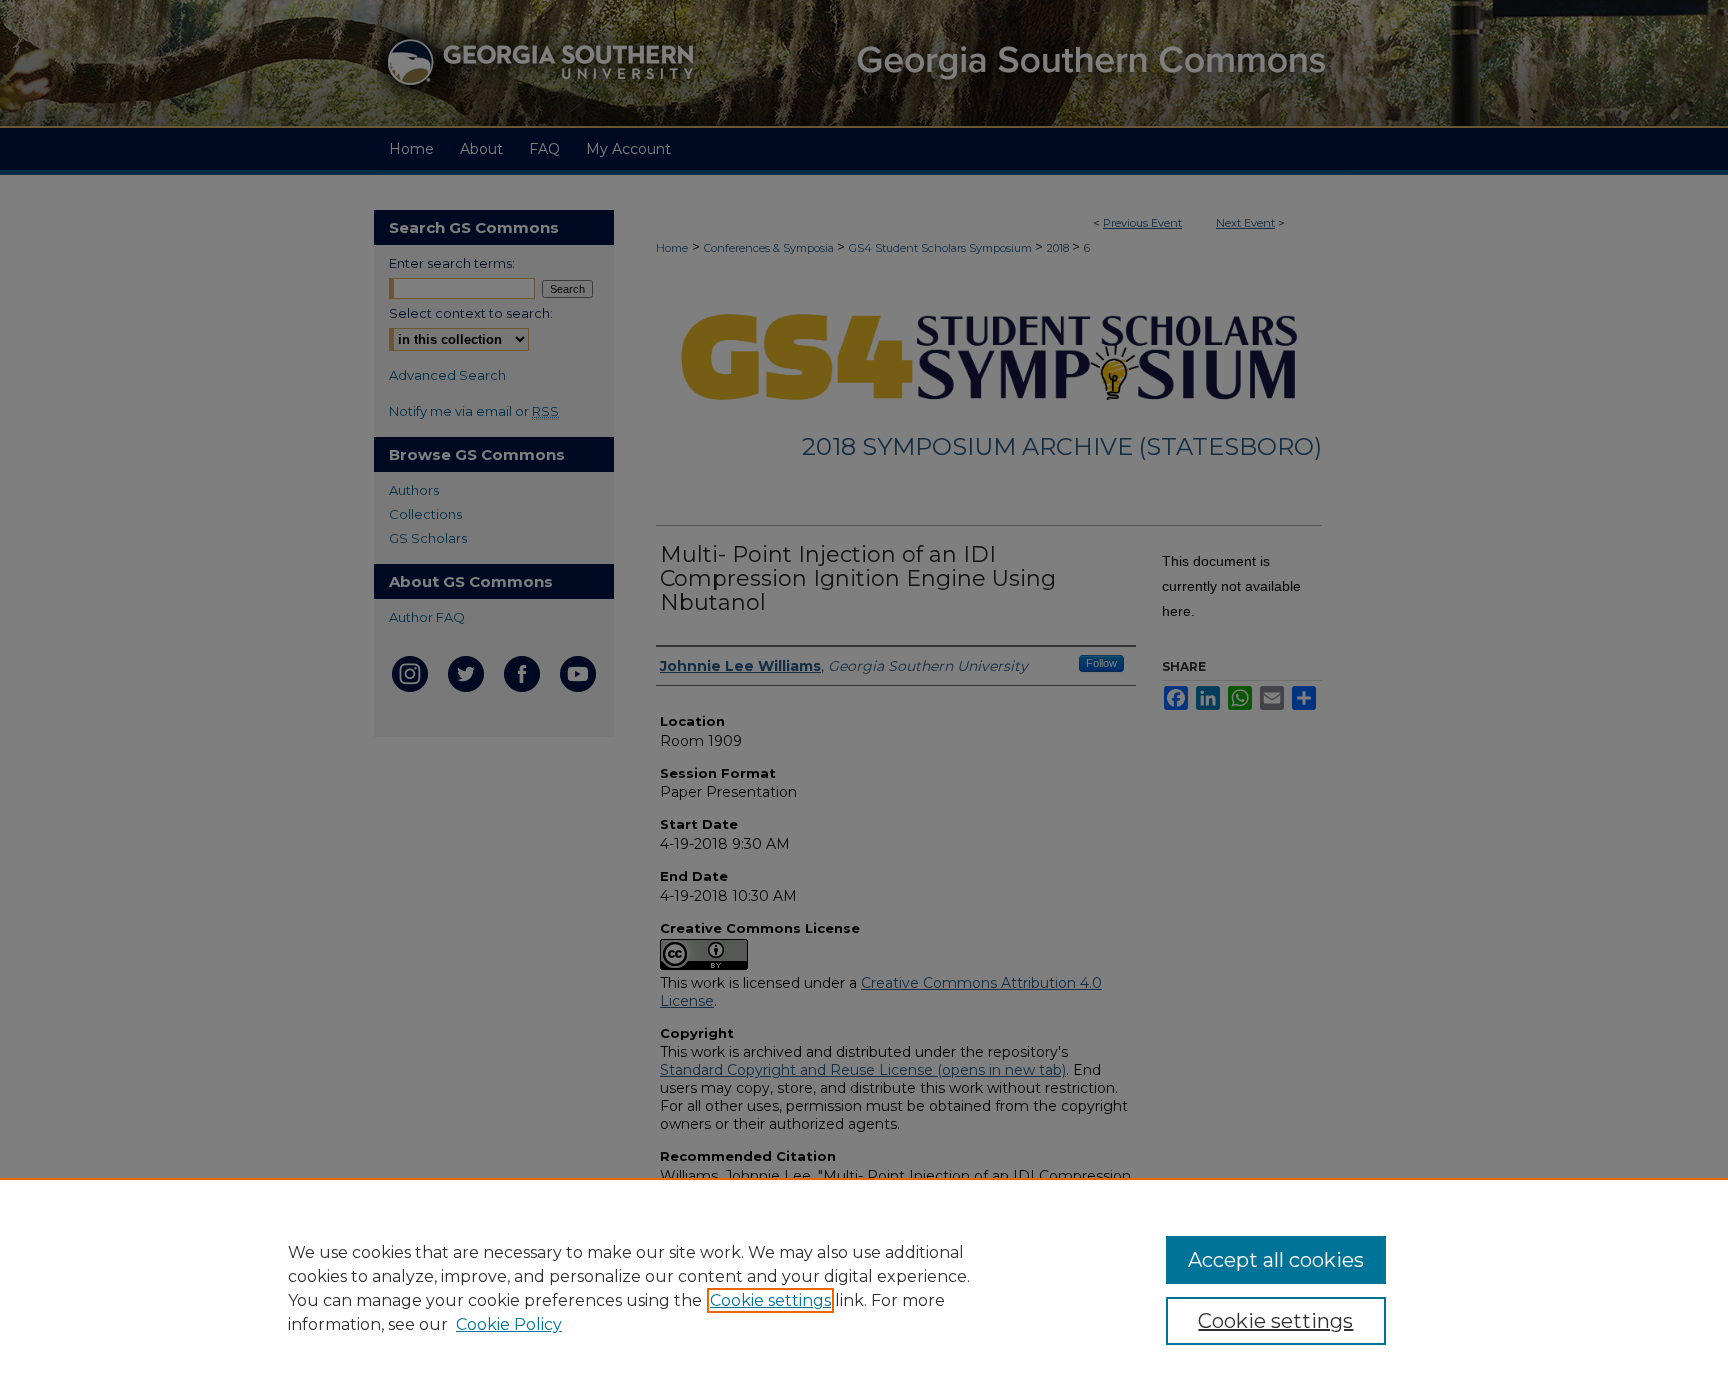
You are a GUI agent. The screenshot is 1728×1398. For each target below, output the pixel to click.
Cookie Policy (509, 1324)
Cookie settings (770, 1300)
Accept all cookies (1276, 1260)
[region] (864, 1288)
